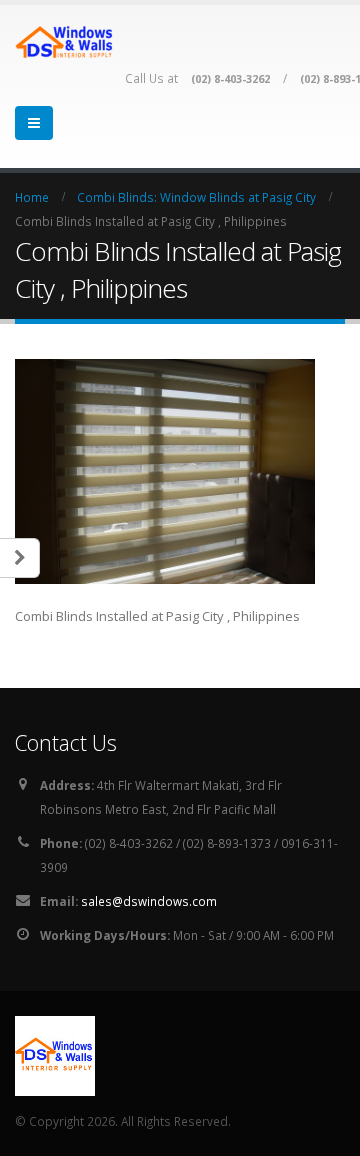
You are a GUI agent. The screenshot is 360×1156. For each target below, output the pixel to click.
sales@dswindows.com (149, 901)
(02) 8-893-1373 (227, 843)
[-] (65, 41)
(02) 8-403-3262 (230, 79)
